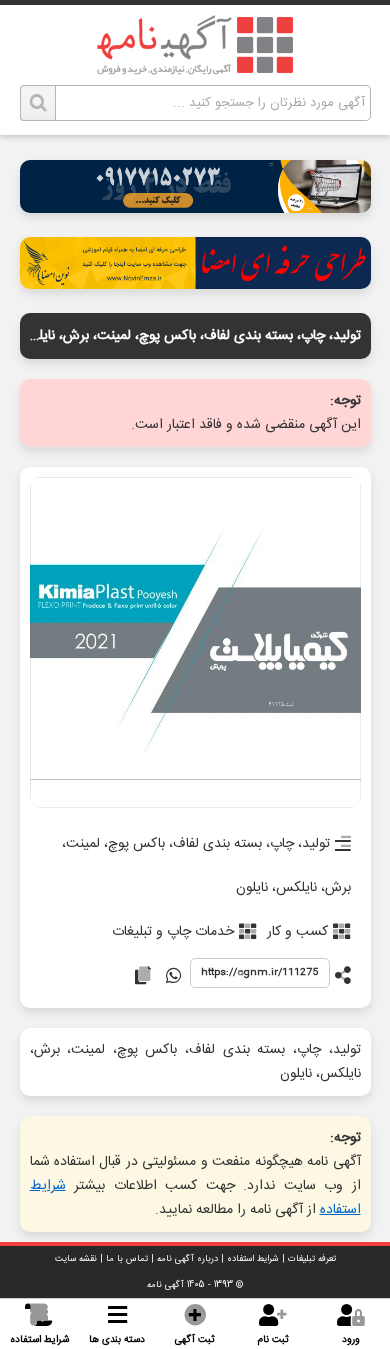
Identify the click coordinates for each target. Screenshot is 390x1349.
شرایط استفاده (253, 1259)
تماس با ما (127, 1259)
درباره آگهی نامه (187, 1259)
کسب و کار (297, 932)
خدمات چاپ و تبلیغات (173, 932)
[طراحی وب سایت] (195, 207)
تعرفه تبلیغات (312, 1259)
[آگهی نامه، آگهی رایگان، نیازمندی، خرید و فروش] (195, 45)
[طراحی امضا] (195, 283)
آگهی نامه (165, 1285)
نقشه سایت (76, 1259)
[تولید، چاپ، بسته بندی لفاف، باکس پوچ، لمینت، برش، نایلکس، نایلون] (195, 644)
